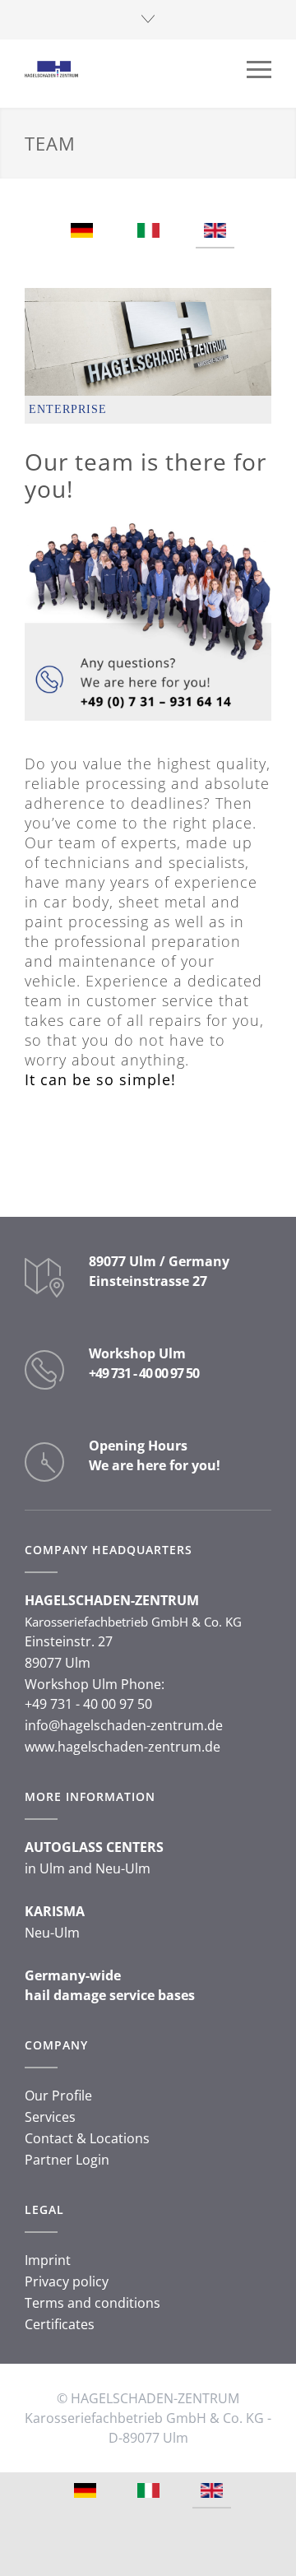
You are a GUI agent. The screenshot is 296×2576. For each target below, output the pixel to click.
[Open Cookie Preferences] (30, 2555)
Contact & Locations (87, 2138)
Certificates (60, 2324)
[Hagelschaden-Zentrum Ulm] (136, 69)
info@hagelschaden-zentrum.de (124, 1725)
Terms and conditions (92, 2303)
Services (50, 2117)
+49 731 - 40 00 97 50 (144, 1373)
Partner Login (67, 2160)
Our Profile (58, 2096)
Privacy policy (67, 2281)
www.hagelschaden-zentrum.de (123, 1747)
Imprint (48, 2260)
